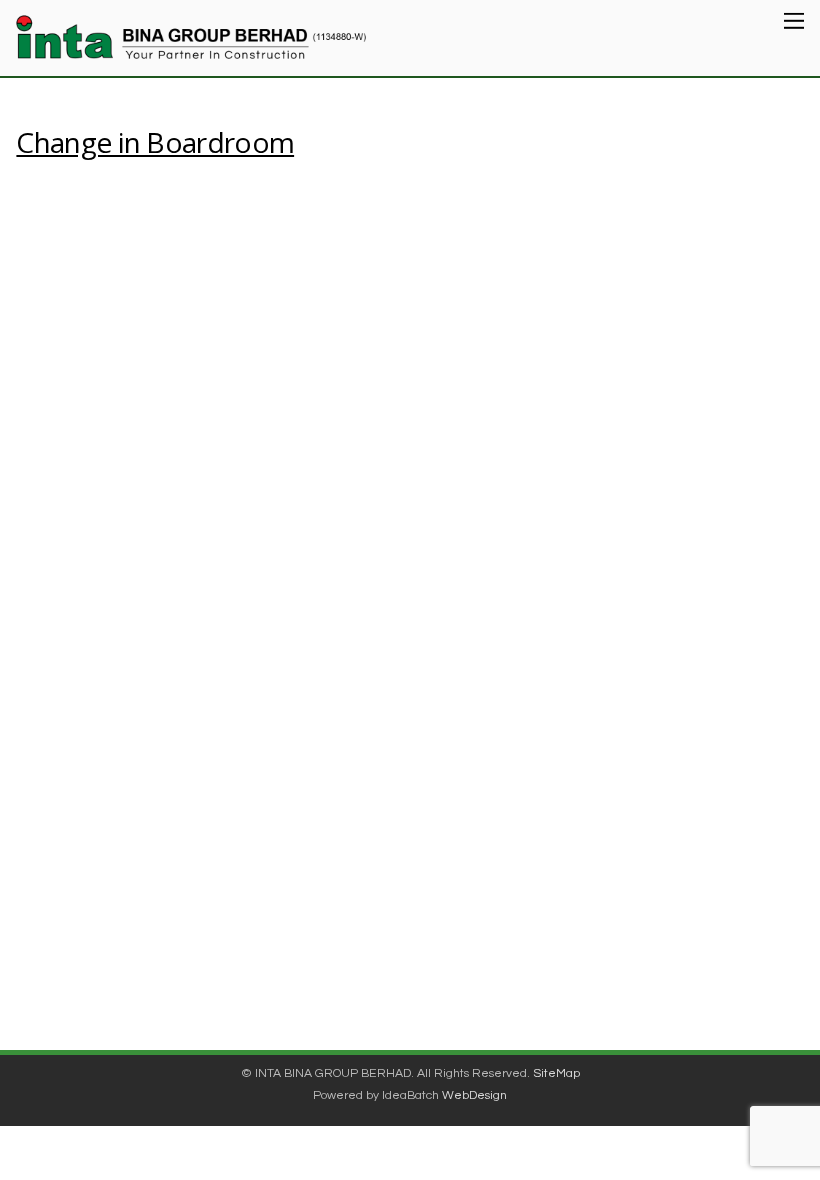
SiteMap (556, 1073)
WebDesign (474, 1095)
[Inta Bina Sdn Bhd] (191, 47)
